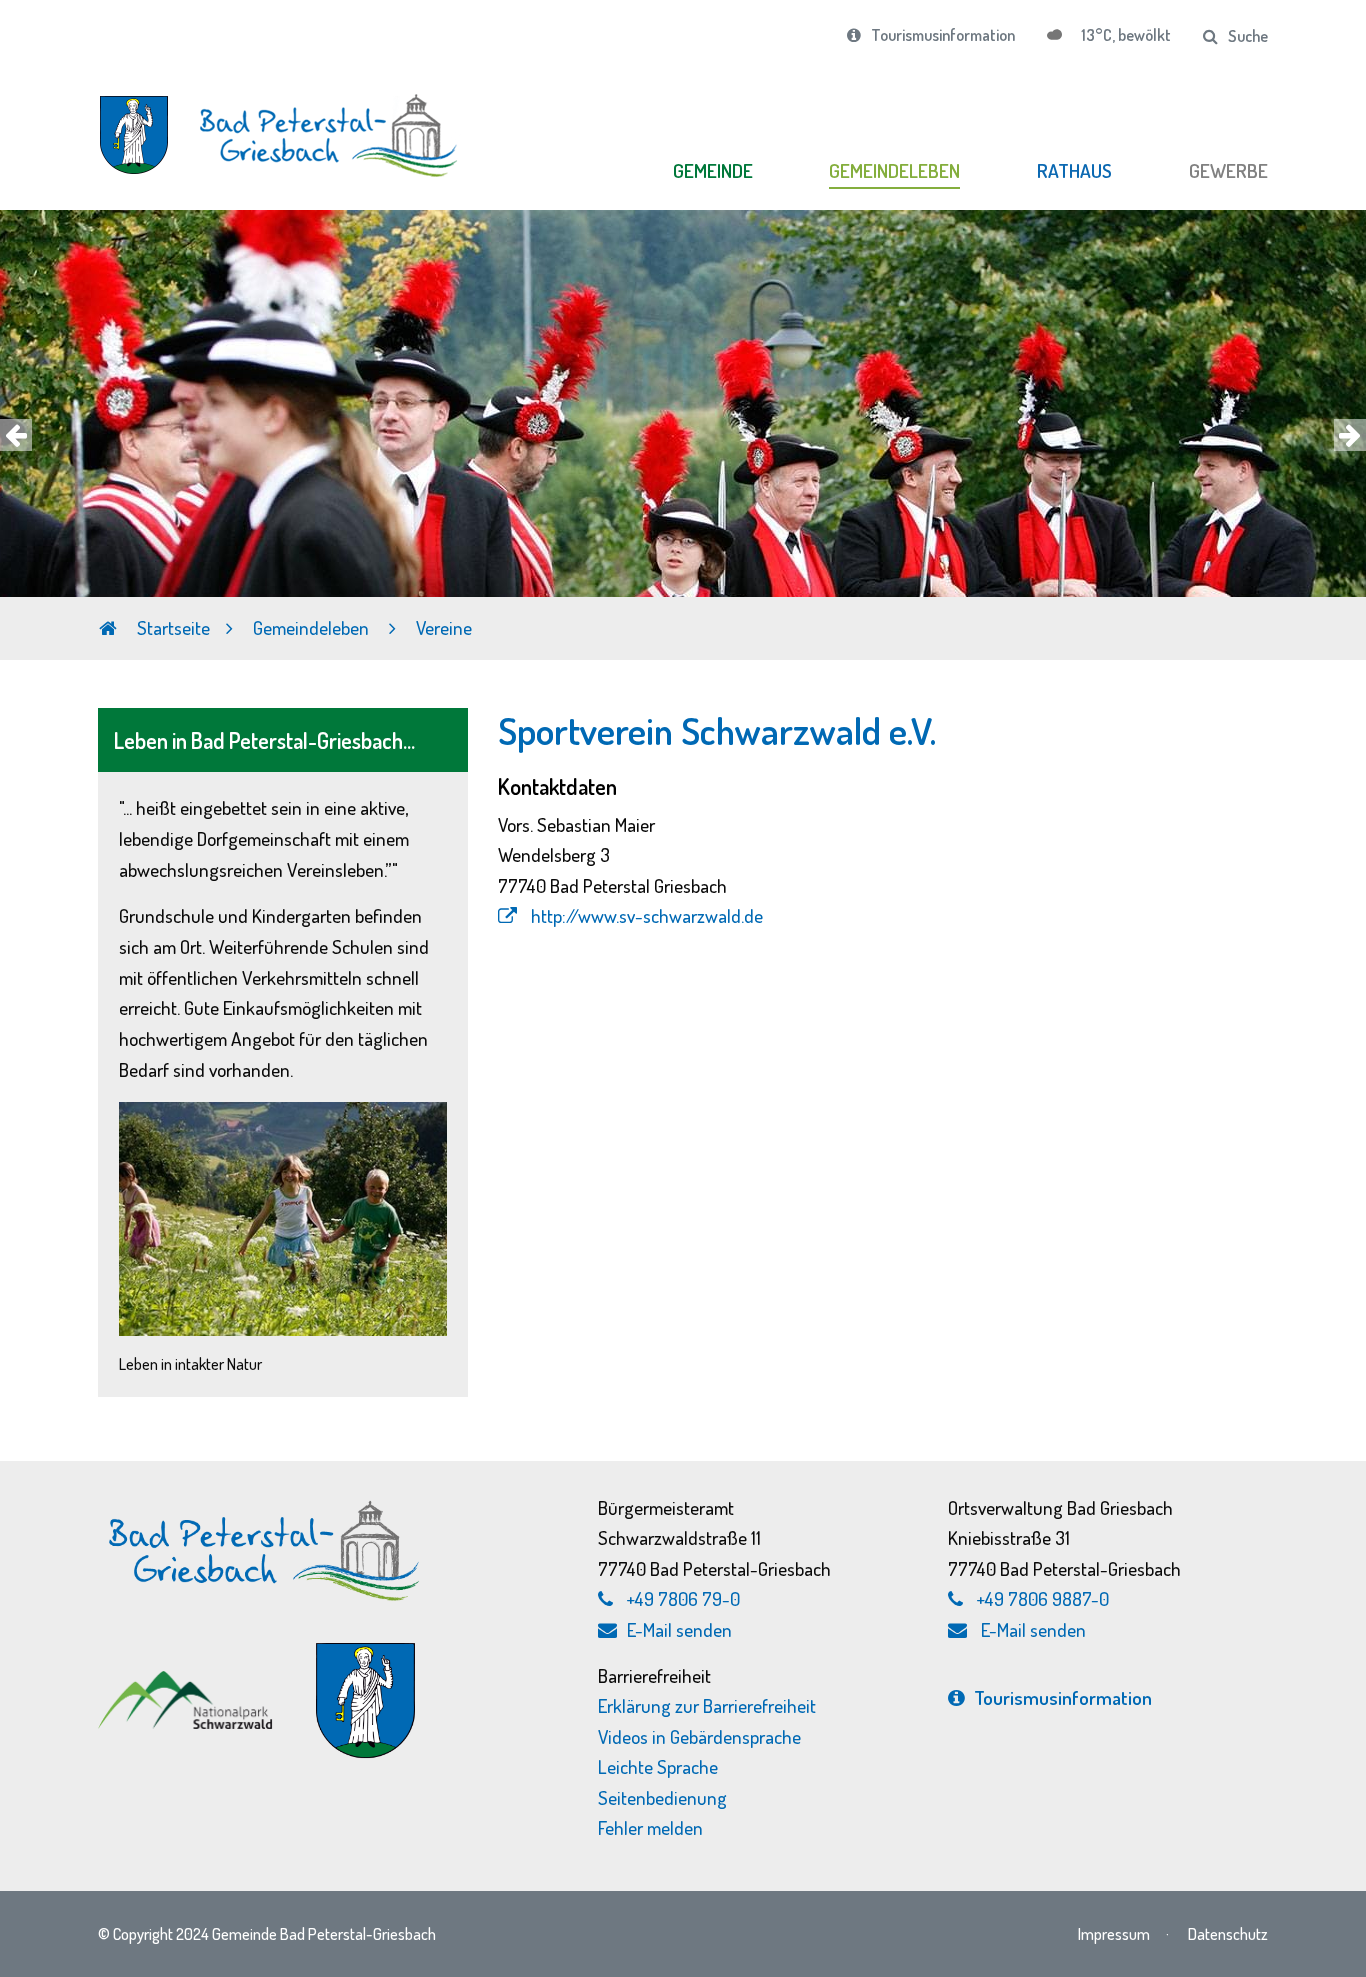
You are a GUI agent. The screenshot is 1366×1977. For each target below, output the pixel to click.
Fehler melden (650, 1827)
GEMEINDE (713, 170)
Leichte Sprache (658, 1766)
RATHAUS (1074, 170)
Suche (1248, 36)
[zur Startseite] (283, 124)
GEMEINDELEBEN (894, 170)
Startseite (171, 627)
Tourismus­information (1063, 1697)
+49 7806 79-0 (683, 1598)
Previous (16, 435)
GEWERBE (1228, 170)
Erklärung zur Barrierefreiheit (707, 1705)
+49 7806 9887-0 (1043, 1598)
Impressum (1114, 1933)
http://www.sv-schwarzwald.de (645, 915)
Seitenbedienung (662, 1797)
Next (1350, 435)
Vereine (444, 627)
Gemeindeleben (313, 627)
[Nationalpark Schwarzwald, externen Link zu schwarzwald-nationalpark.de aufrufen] (187, 1681)
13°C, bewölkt (1124, 35)
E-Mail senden (679, 1629)
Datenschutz (1228, 1933)
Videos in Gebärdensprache (699, 1736)
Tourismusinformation (943, 35)
